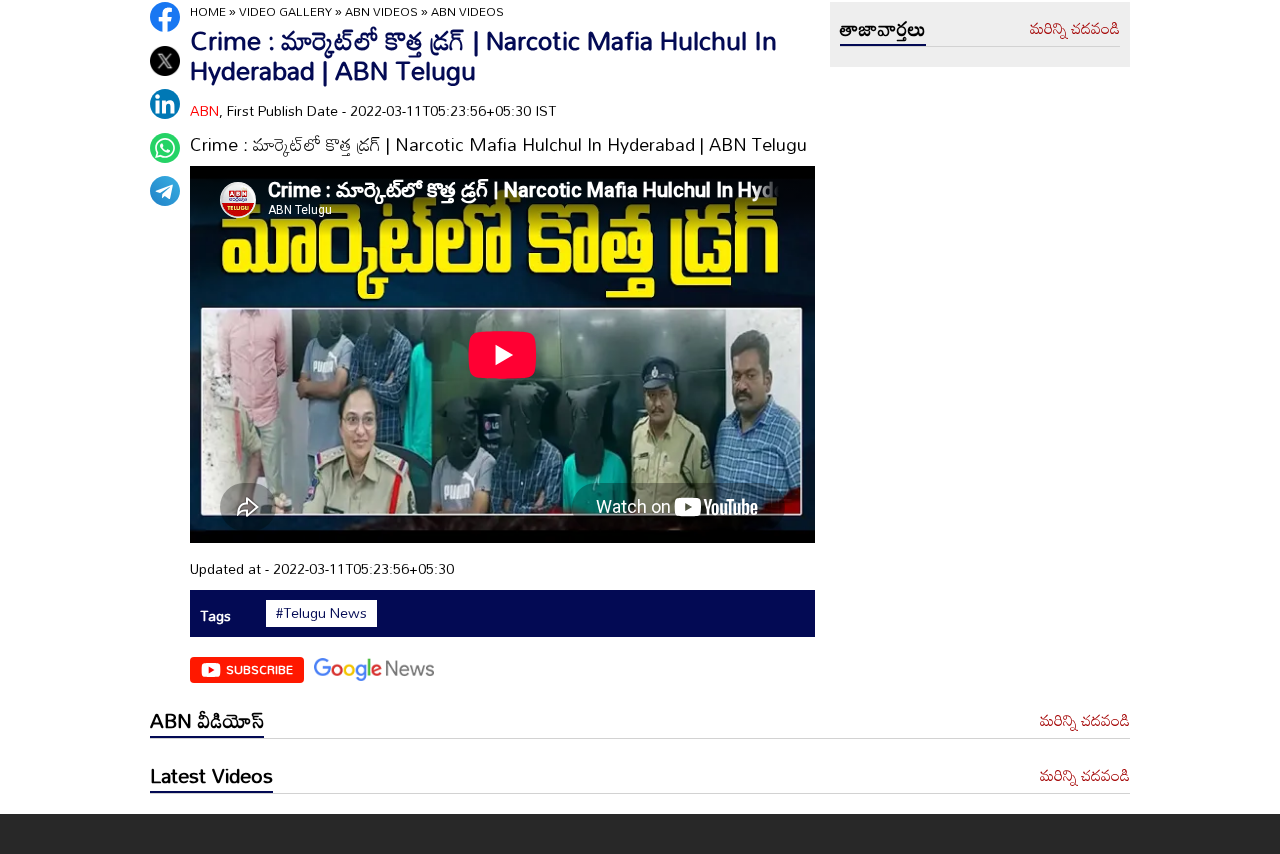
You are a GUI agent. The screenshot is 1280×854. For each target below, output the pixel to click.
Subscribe (259, 669)
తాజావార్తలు (883, 28)
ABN (204, 110)
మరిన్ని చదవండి (1075, 29)
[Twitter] (165, 61)
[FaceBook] (165, 17)
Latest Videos (211, 775)
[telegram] (165, 191)
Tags (215, 615)
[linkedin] (165, 104)
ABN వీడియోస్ (207, 720)
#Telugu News (321, 613)
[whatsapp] (165, 148)
